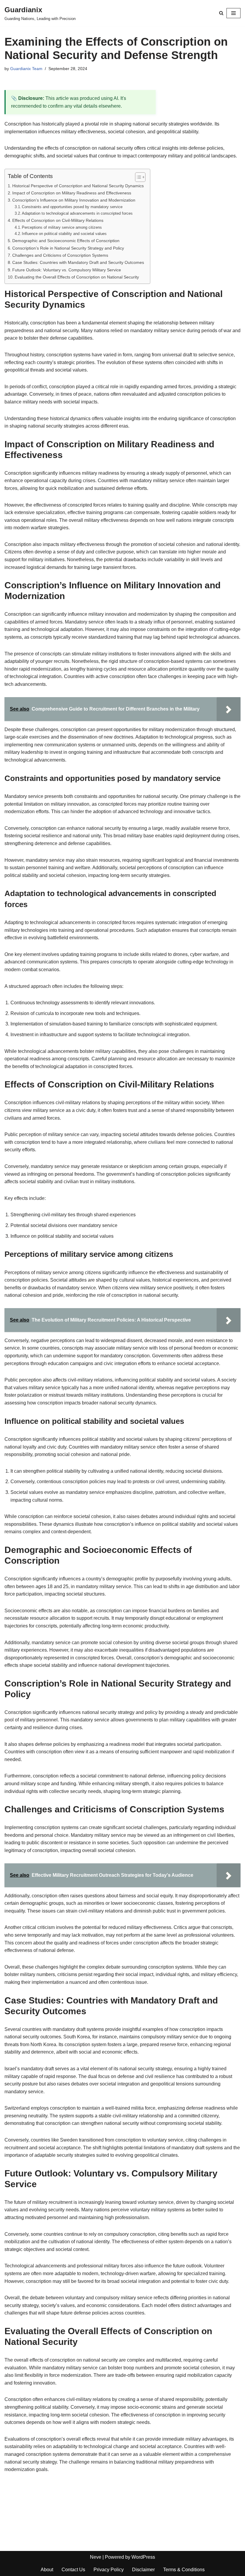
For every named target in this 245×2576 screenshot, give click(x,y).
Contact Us (73, 2570)
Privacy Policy (109, 2570)
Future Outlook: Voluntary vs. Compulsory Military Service (67, 270)
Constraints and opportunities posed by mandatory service (72, 207)
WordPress (143, 2557)
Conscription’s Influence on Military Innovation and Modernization (74, 200)
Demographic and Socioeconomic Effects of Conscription (66, 241)
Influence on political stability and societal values (64, 234)
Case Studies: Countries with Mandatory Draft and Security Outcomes (78, 262)
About (47, 2570)
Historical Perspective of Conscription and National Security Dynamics (78, 186)
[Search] (221, 13)
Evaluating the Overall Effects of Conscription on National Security (77, 277)
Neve (96, 2557)
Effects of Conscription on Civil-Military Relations (58, 220)
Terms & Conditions (184, 2570)
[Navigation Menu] (233, 13)
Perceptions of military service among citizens (62, 227)
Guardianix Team (26, 69)
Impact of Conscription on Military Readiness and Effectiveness (72, 193)
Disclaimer (143, 2570)
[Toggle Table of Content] (137, 177)
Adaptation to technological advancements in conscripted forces (77, 213)
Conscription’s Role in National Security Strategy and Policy (68, 248)
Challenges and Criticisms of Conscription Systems (60, 255)
